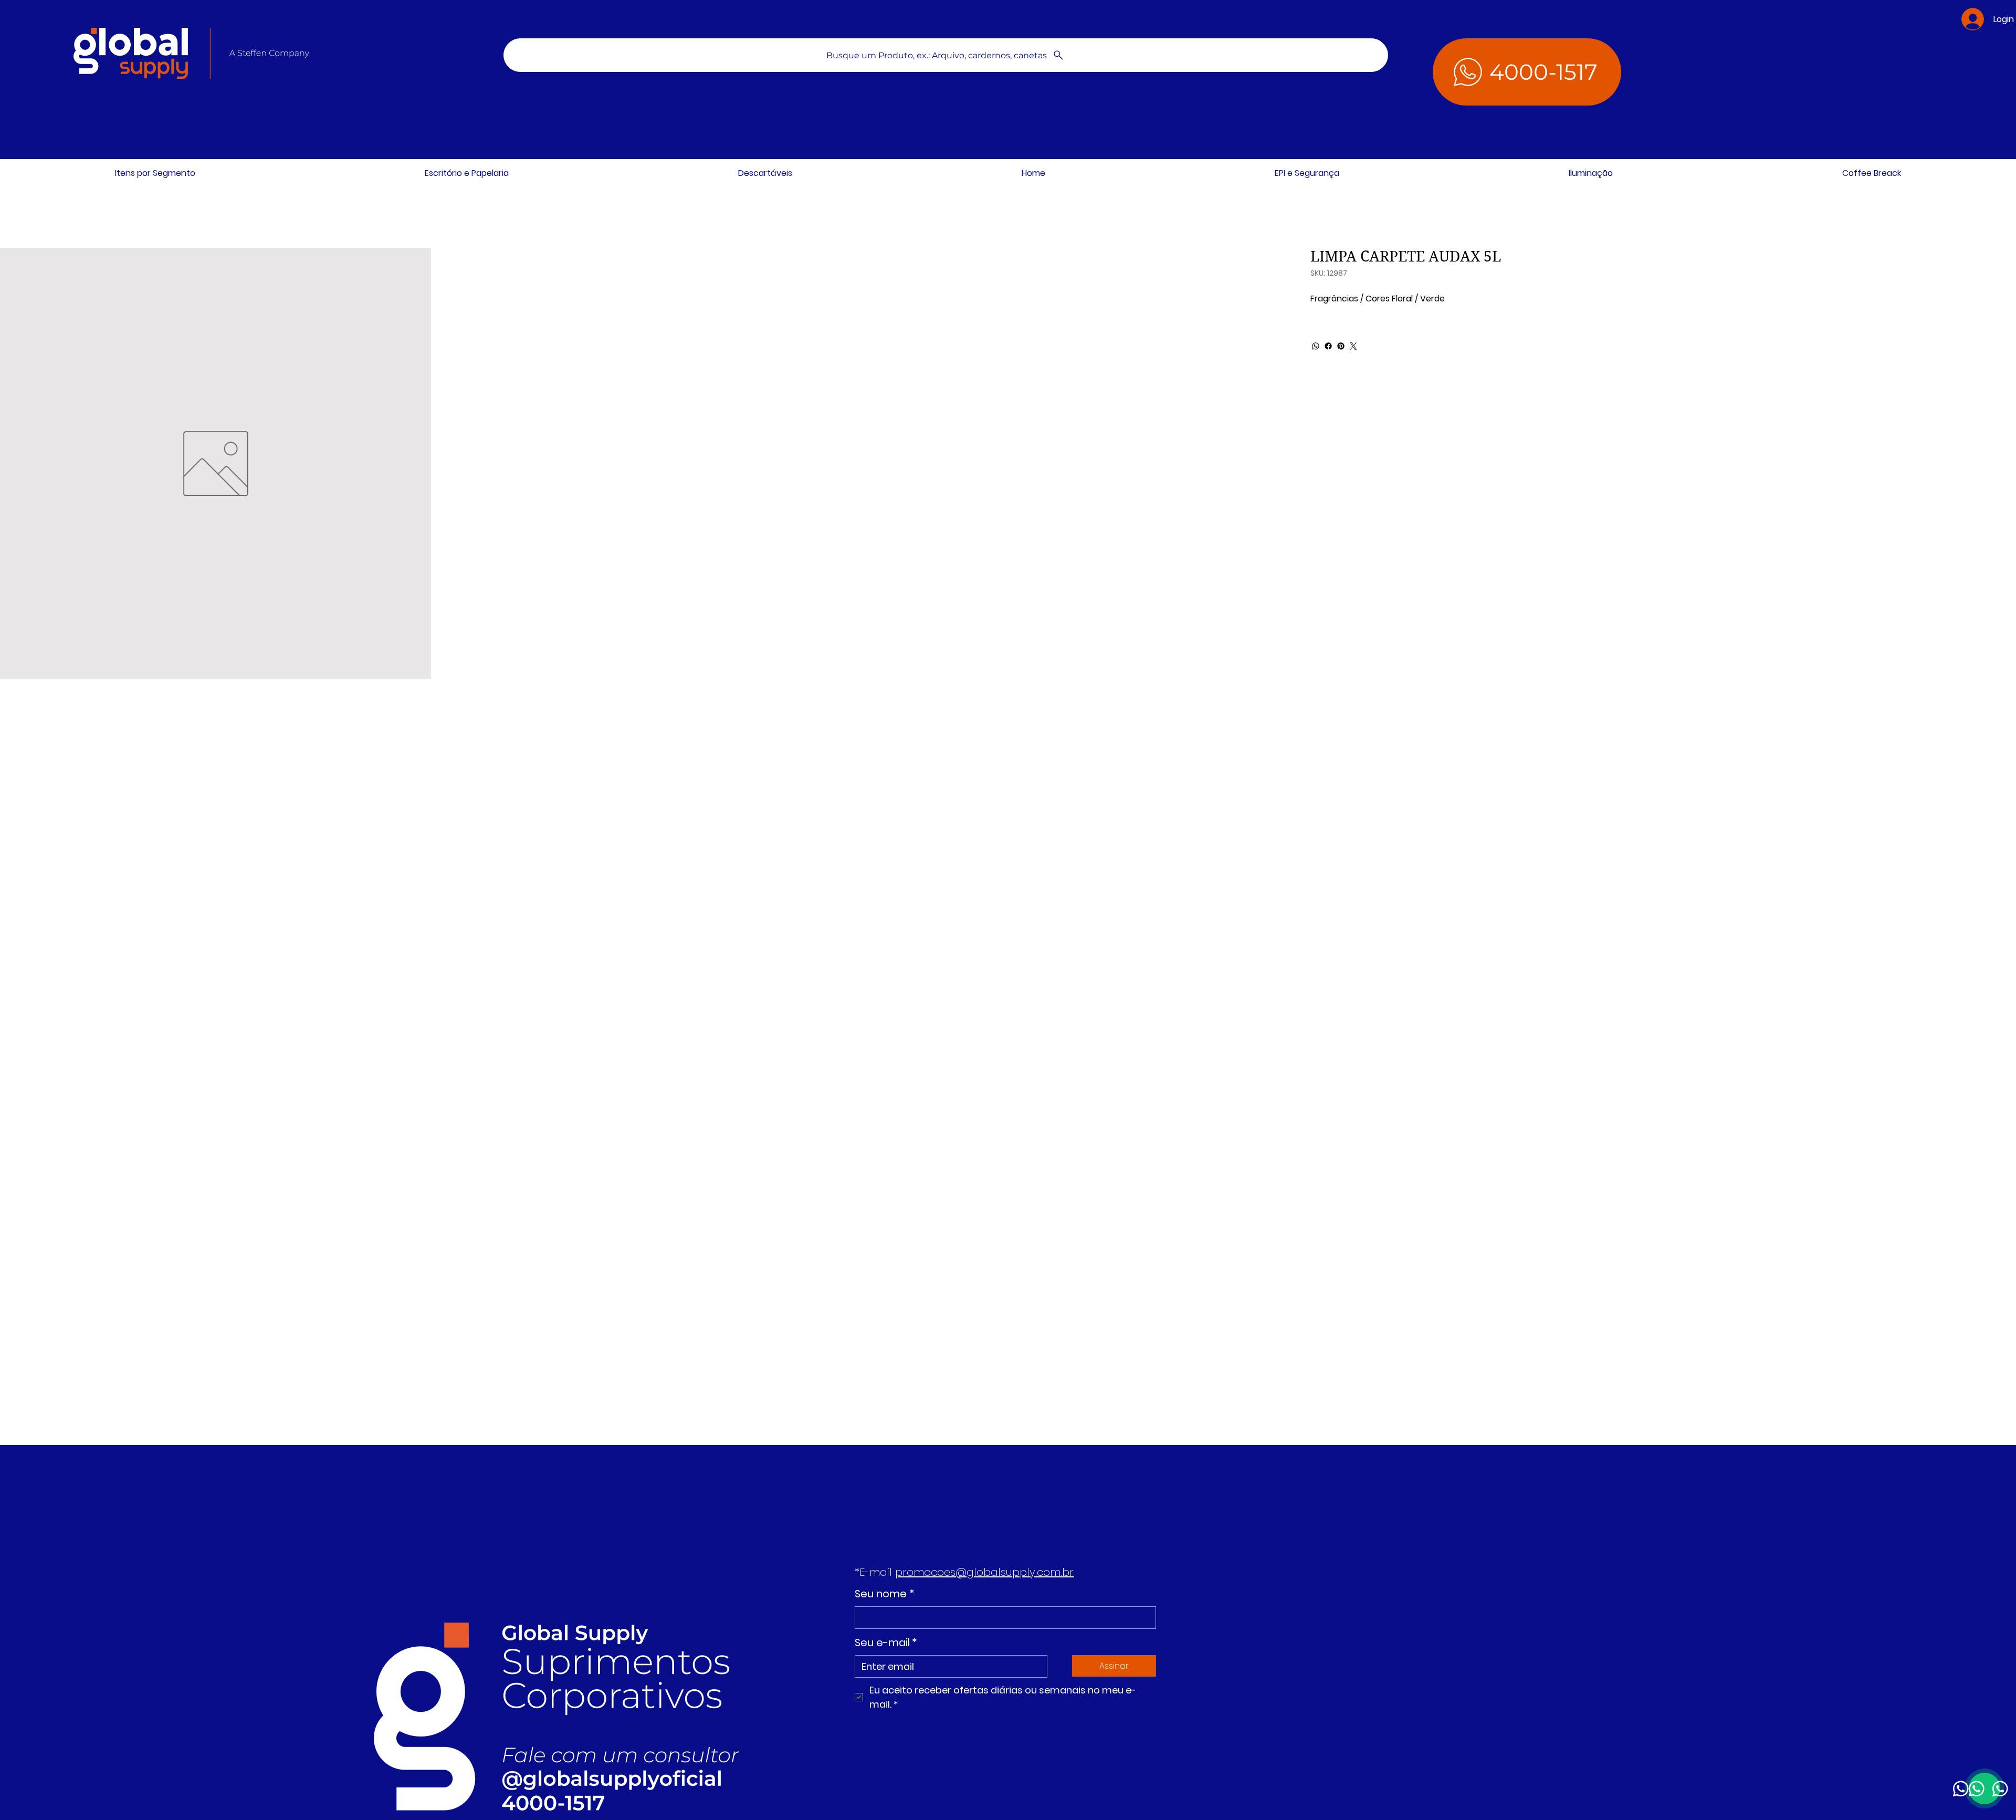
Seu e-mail (886, 1643)
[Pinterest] (1341, 346)
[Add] (400, 1683)
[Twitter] (1353, 346)
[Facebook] (1328, 346)
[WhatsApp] (1316, 346)
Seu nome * (885, 1594)
